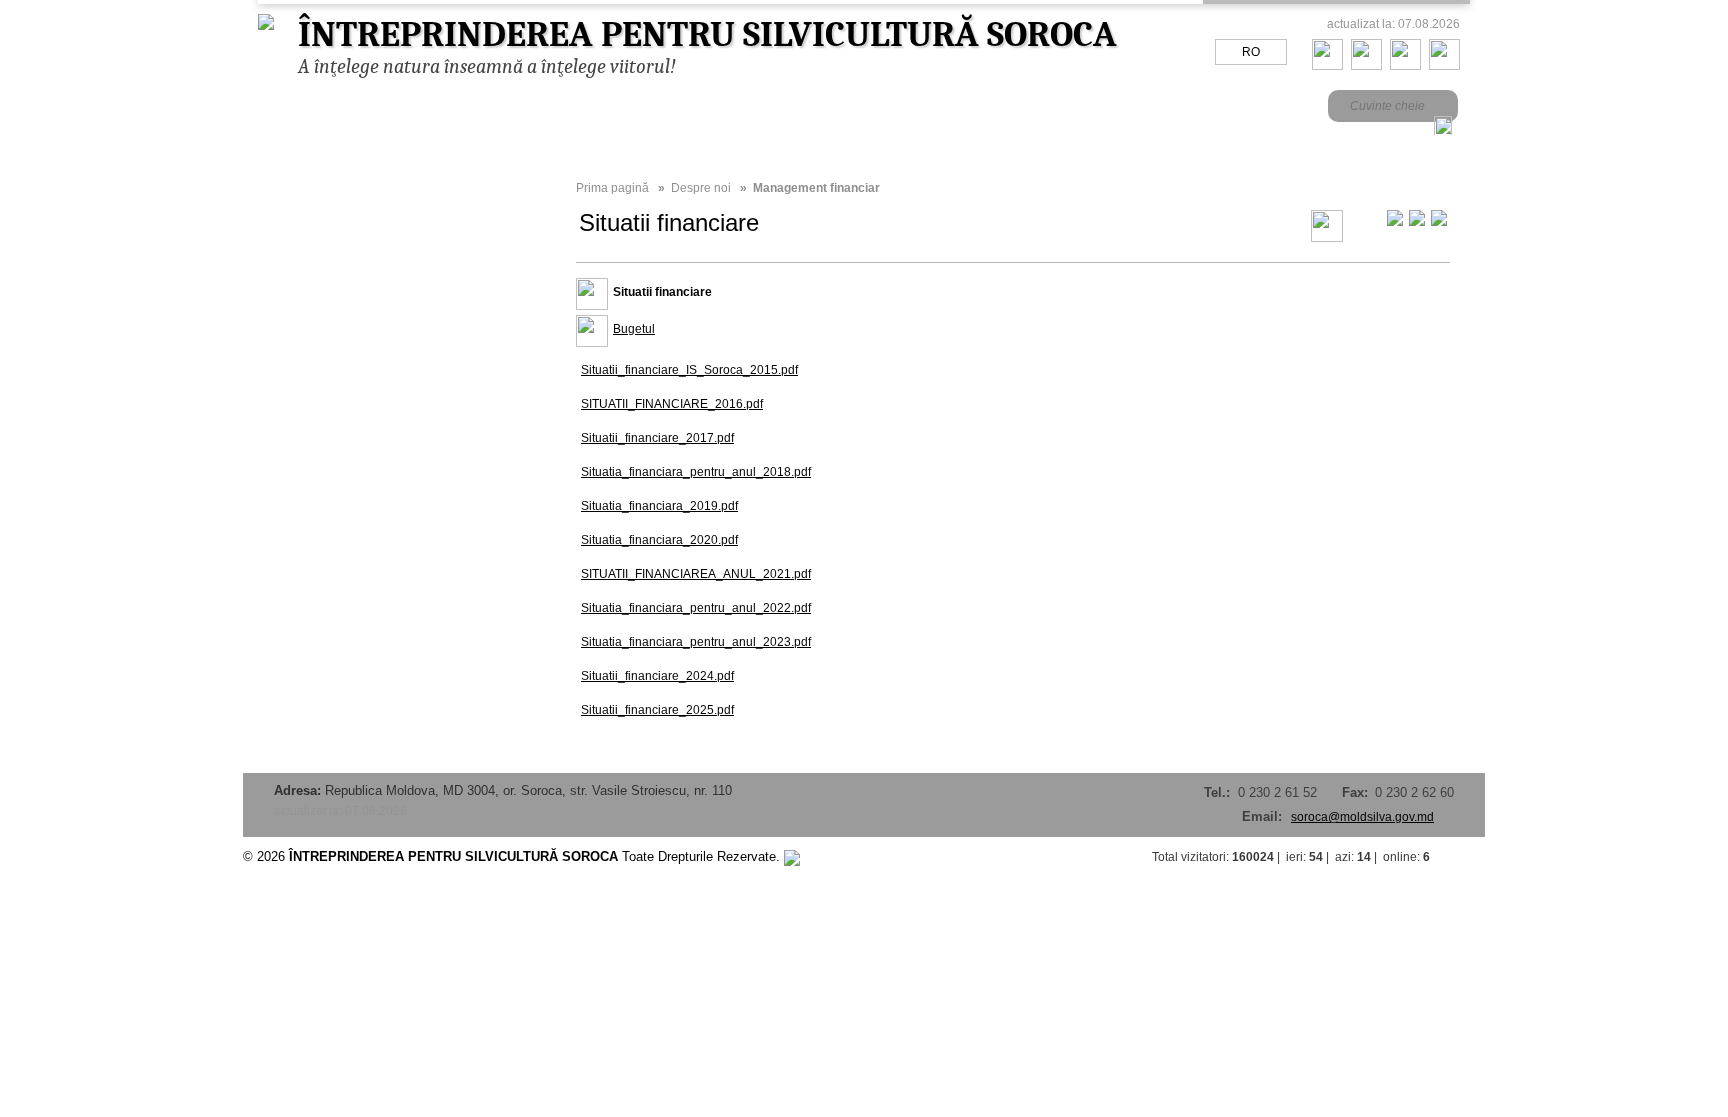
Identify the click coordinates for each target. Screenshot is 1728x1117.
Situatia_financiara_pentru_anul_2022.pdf (696, 608)
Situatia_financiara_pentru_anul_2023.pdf (696, 642)
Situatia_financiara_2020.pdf (659, 540)
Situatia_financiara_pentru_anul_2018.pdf (696, 472)
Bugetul (634, 329)
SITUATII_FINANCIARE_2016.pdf (672, 404)
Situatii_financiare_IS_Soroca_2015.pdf (689, 370)
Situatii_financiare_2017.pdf (657, 438)
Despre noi (701, 188)
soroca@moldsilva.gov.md (1362, 817)
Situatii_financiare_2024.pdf (657, 676)
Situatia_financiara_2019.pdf (659, 506)
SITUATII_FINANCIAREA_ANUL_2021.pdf (696, 574)
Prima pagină (612, 188)
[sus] (1465, 857)
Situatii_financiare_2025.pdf (657, 710)
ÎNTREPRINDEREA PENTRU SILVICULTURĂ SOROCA (707, 34)
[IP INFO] (792, 856)
